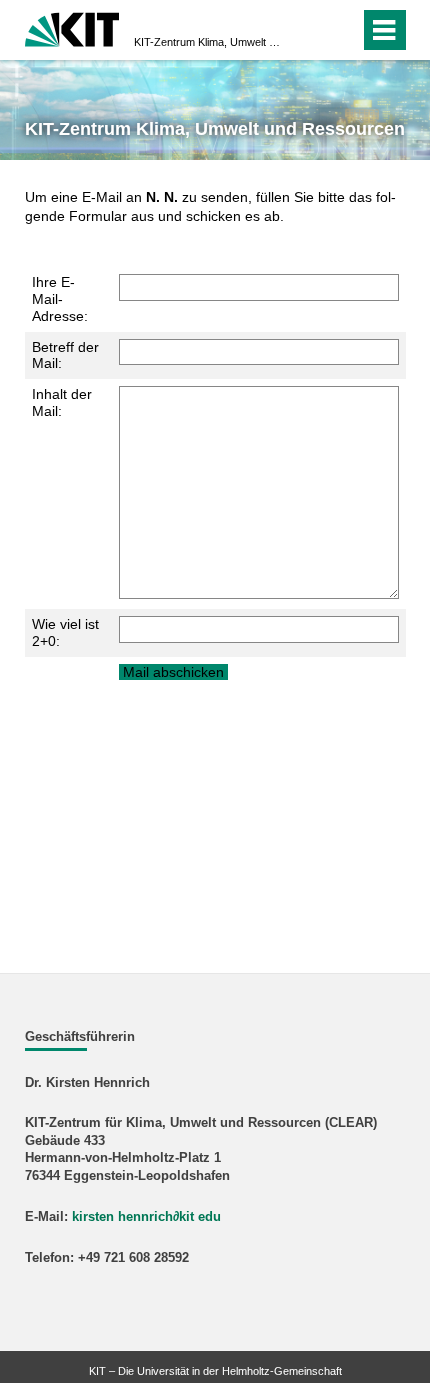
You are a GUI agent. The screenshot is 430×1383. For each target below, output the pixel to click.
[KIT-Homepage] (72, 27)
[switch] (308, 30)
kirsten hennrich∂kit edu (146, 1217)
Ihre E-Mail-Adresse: (60, 299)
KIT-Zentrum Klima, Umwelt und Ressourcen (209, 42)
